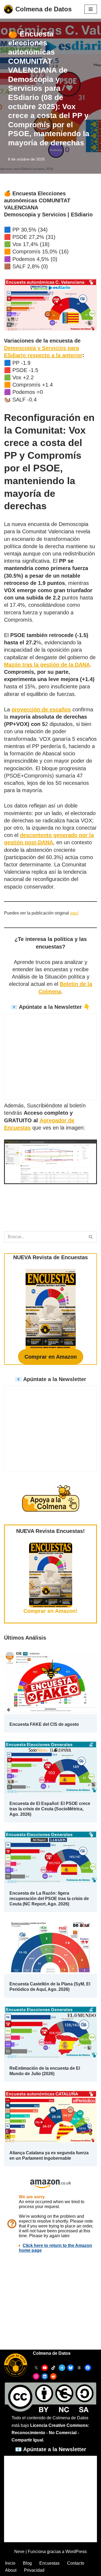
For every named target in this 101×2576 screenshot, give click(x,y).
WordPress (76, 2552)
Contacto (76, 2563)
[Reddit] (53, 2376)
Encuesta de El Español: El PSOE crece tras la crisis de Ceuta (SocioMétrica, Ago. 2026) (50, 1809)
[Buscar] (91, 1237)
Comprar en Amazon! (50, 1611)
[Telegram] (62, 2368)
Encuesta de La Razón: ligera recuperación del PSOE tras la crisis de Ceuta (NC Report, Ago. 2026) (49, 1899)
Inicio (10, 2563)
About (11, 2570)
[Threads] (79, 2368)
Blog (27, 2563)
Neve (19, 2552)
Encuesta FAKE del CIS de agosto (44, 1724)
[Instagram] (36, 2376)
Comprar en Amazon (51, 1357)
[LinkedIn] (45, 2376)
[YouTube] (45, 2368)
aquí (74, 913)
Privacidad (34, 2570)
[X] (36, 2368)
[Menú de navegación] (91, 9)
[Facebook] (88, 2368)
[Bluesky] (71, 2368)
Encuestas (49, 2563)
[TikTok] (53, 2368)
